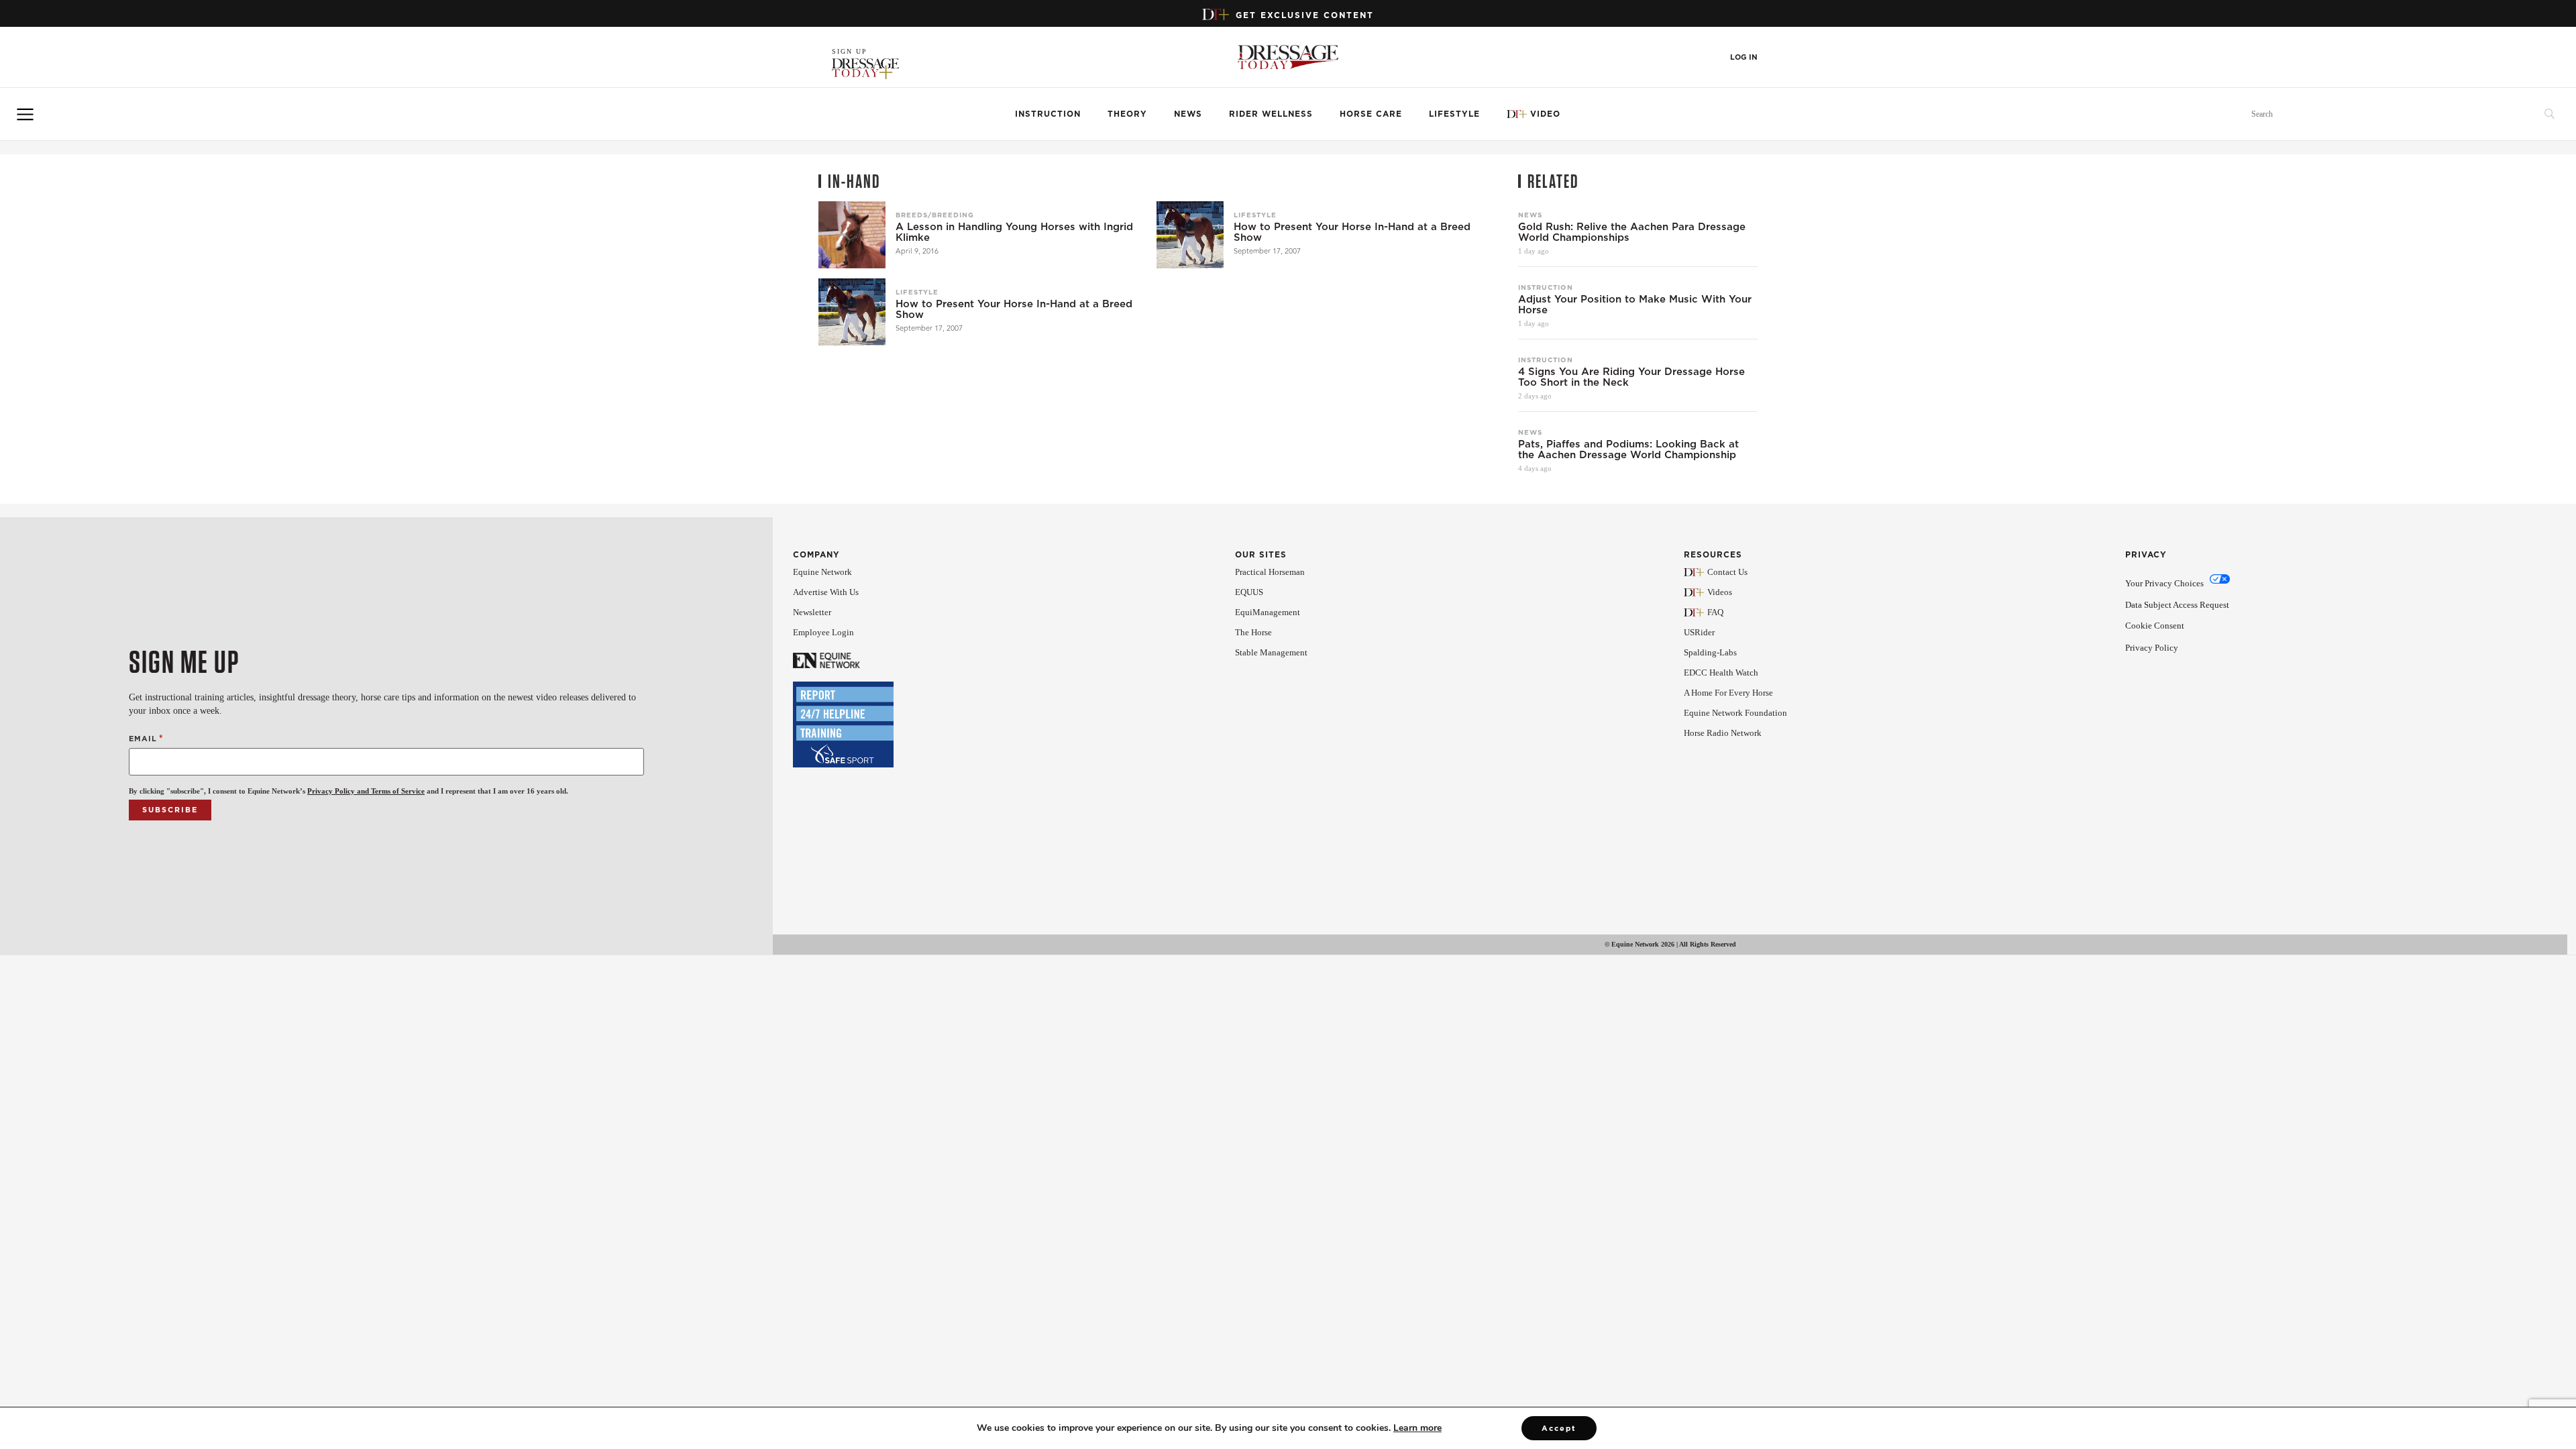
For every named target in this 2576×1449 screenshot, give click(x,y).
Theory (1127, 114)
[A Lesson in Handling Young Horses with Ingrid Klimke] (852, 235)
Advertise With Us (826, 592)
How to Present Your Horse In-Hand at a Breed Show (1352, 232)
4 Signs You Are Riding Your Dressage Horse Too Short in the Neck (1631, 377)
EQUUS (1249, 592)
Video (1545, 114)
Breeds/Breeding (935, 215)
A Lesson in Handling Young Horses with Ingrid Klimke (1014, 232)
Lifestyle (1454, 114)
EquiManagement (1268, 612)
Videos (1720, 592)
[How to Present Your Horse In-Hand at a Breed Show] (1190, 235)
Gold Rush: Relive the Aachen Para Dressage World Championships (1632, 232)
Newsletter (812, 612)
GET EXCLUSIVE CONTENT (1305, 15)
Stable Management (1271, 652)
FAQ (1715, 612)
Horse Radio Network (1723, 733)
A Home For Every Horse (1728, 693)
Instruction (1048, 114)
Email (146, 738)
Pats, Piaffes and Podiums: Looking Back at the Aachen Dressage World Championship (1628, 449)
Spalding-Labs (1710, 652)
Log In (1744, 57)
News (1188, 114)
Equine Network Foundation (1735, 713)
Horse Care (1371, 114)
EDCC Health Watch (1721, 673)
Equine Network (822, 572)
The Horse (1253, 632)
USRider (1699, 632)
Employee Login (823, 632)
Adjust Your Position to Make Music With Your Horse (1635, 305)
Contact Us (1727, 572)
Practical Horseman (1270, 572)
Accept (1559, 1428)
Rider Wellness (1271, 114)
